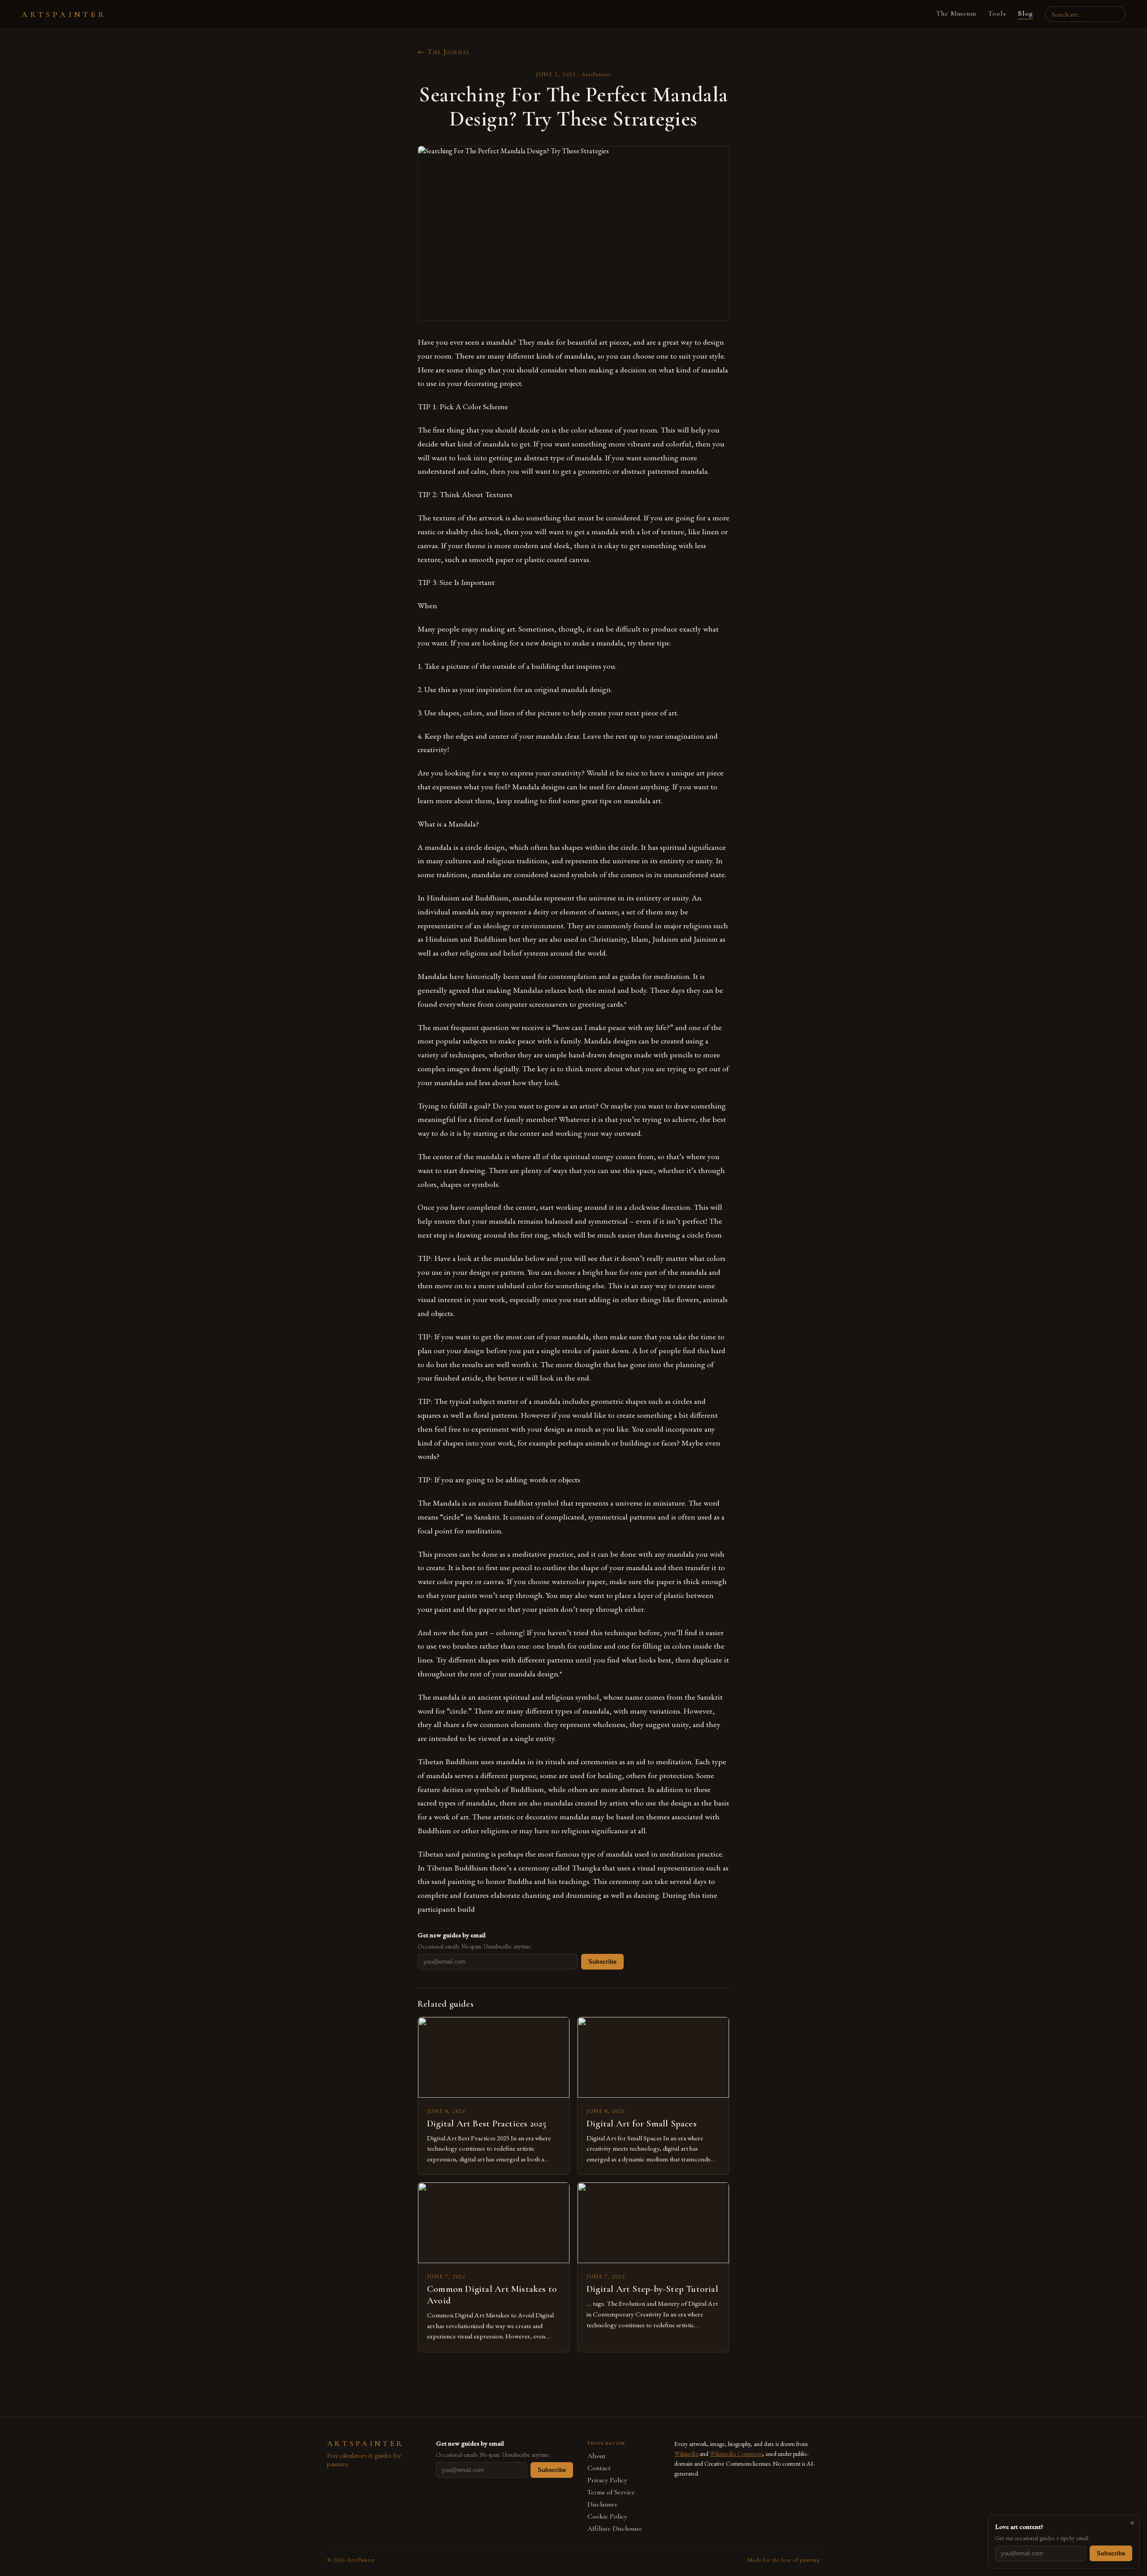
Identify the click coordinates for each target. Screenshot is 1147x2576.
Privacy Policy (607, 2480)
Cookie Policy (607, 2517)
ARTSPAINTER (64, 14)
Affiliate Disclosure (615, 2529)
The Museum (956, 13)
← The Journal (444, 52)
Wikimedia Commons (736, 2454)
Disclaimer (602, 2505)
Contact (599, 2468)
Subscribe (602, 1962)
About (597, 2456)
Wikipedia (686, 2454)
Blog (1026, 13)
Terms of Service (611, 2492)
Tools (997, 13)
